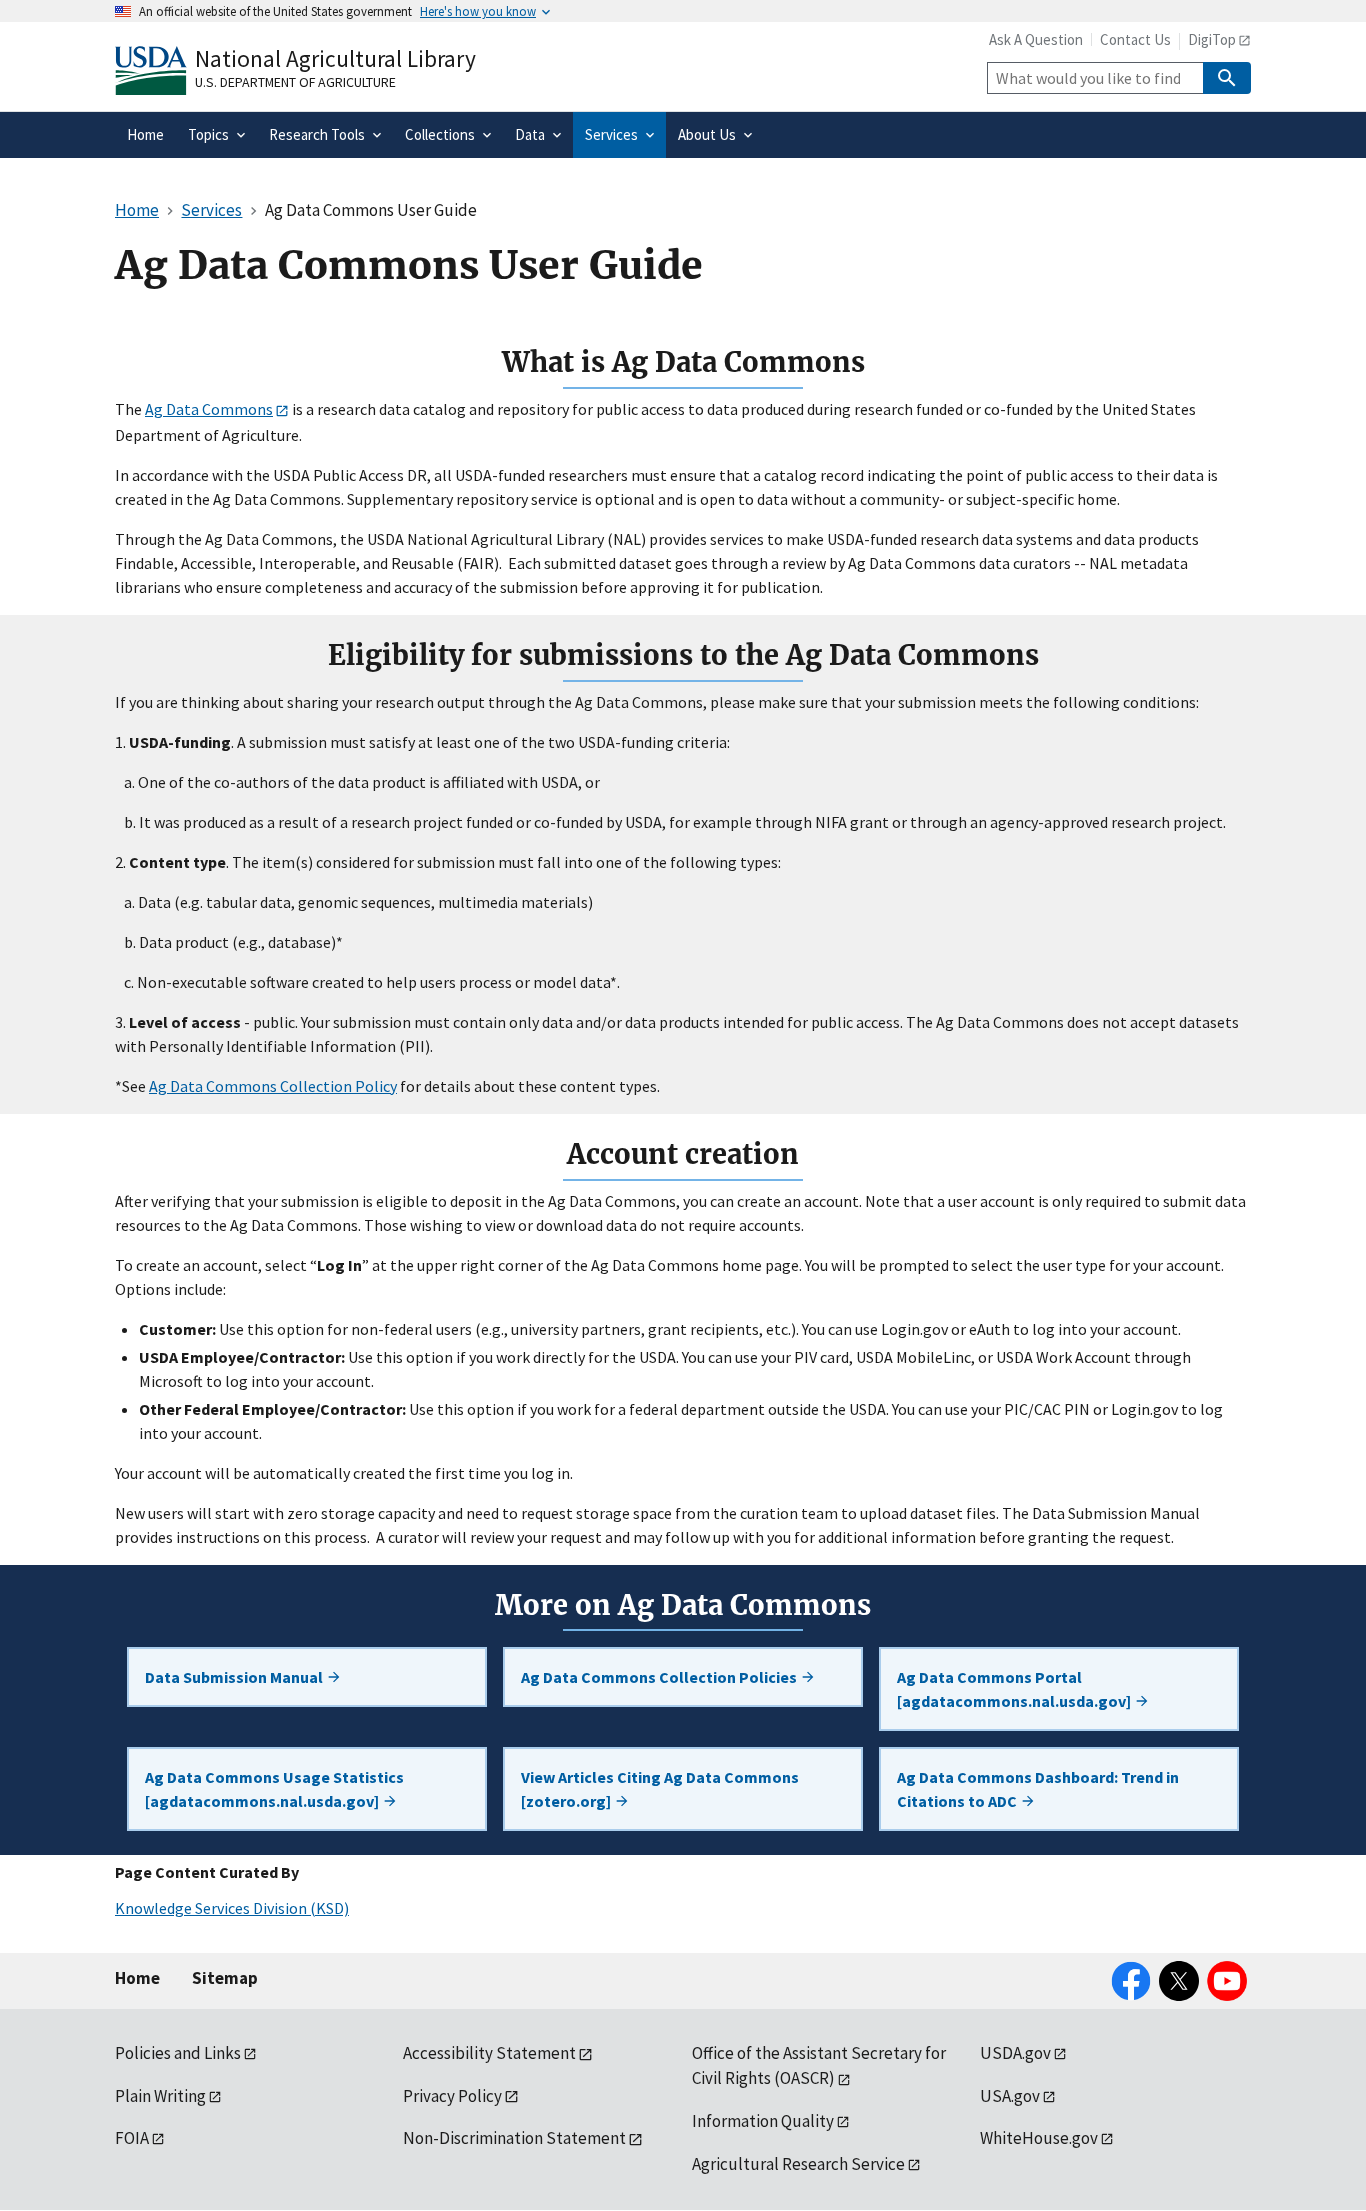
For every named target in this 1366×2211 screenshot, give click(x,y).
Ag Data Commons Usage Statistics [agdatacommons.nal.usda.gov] (274, 1789)
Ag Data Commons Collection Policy (273, 1086)
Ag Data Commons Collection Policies (660, 1677)
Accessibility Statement (489, 2053)
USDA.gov (1015, 2053)
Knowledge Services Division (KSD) (232, 1908)
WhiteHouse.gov (1039, 2138)
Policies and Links (178, 2053)
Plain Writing (160, 2096)
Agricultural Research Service (798, 2164)
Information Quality (763, 2121)
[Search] (1227, 78)
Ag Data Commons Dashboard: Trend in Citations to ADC (1038, 1789)
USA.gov (1010, 2096)
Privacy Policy (452, 2096)
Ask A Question (1036, 39)
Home (137, 1978)
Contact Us (1135, 39)
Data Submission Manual (235, 1677)
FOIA (132, 2138)
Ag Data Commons (209, 409)
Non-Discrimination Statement (514, 2138)
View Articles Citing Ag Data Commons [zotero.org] (660, 1789)
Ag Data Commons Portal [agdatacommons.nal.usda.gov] (1015, 1689)
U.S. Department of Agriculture (295, 82)
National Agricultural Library (335, 58)
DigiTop (1212, 39)
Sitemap (225, 1978)
